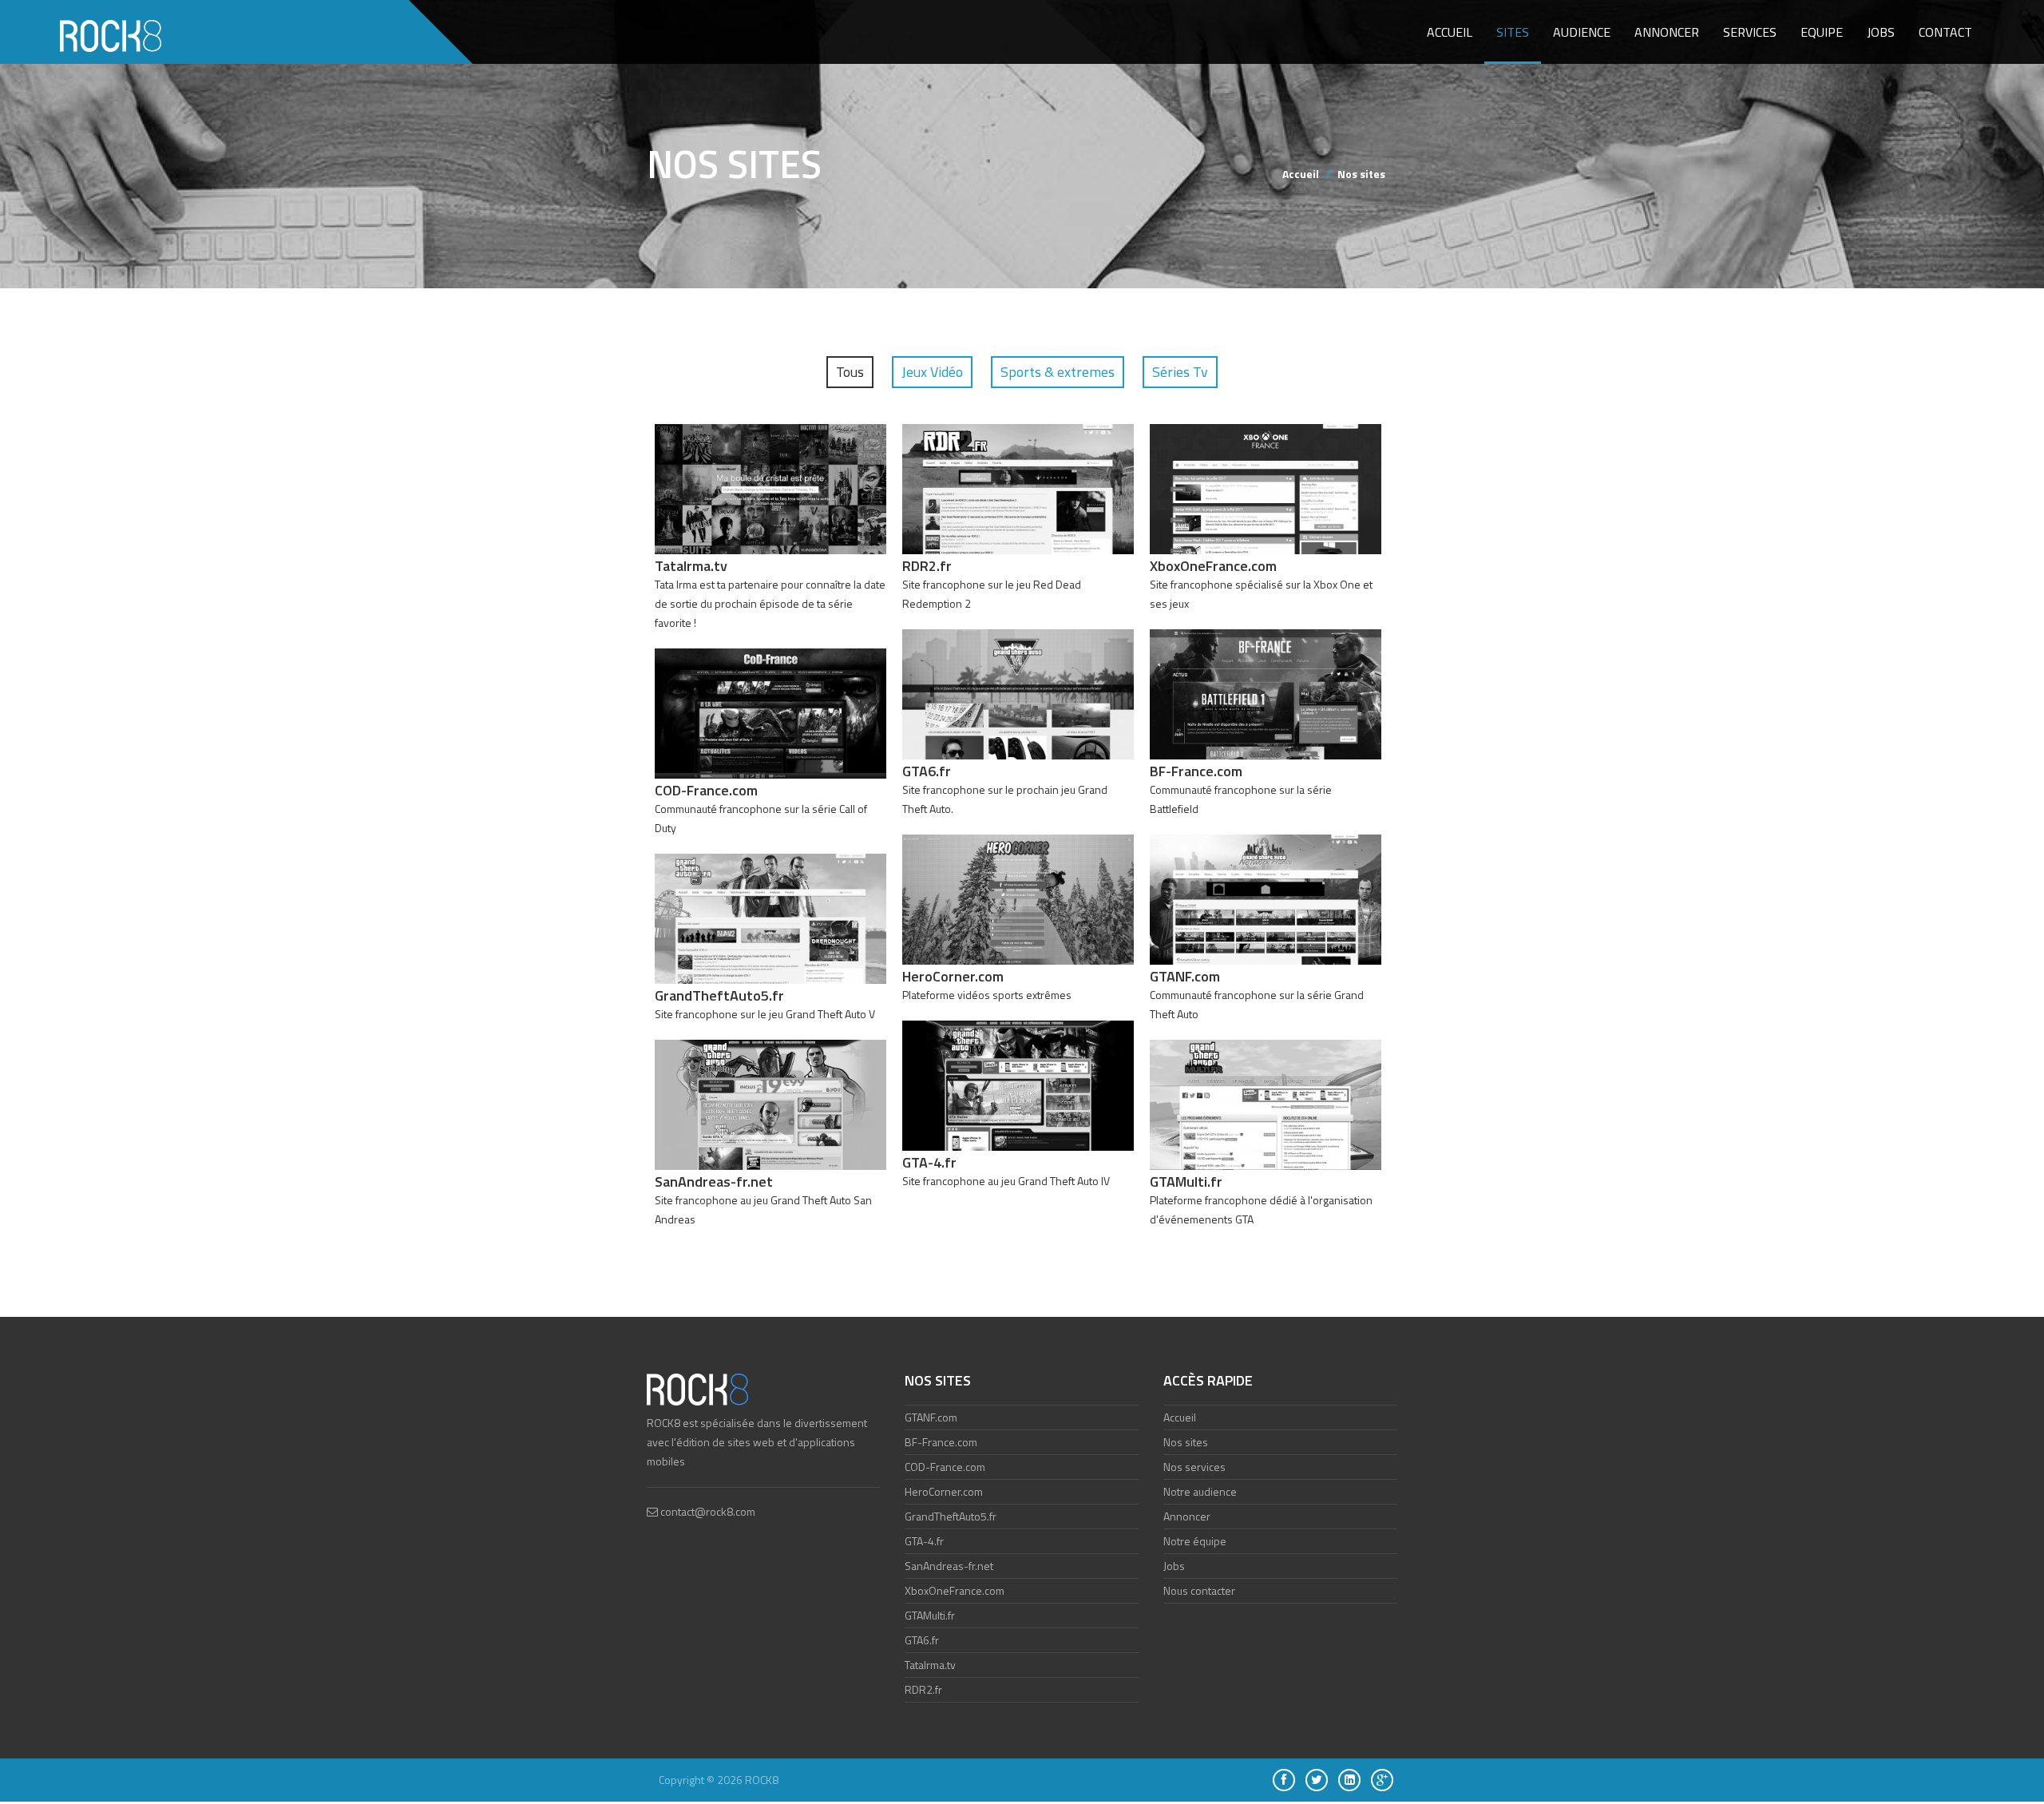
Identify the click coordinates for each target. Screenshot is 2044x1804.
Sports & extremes (1058, 372)
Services (1750, 32)
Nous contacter (1199, 1590)
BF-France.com (941, 1442)
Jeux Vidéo (932, 372)
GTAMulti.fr (930, 1615)
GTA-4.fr (924, 1541)
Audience (1582, 32)
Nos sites (1186, 1442)
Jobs (1881, 32)
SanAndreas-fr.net (949, 1566)
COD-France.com (945, 1467)
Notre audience (1200, 1491)
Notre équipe (1195, 1541)
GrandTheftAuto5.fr (951, 1516)
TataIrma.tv (930, 1665)
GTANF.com (931, 1417)
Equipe (1822, 32)
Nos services (1194, 1467)
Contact (1945, 32)
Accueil (1450, 32)
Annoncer (1667, 32)
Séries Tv (1180, 372)
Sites (1513, 32)
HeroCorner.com (944, 1491)
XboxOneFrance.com (955, 1590)
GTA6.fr (922, 1640)
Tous (850, 372)
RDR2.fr (923, 1689)
